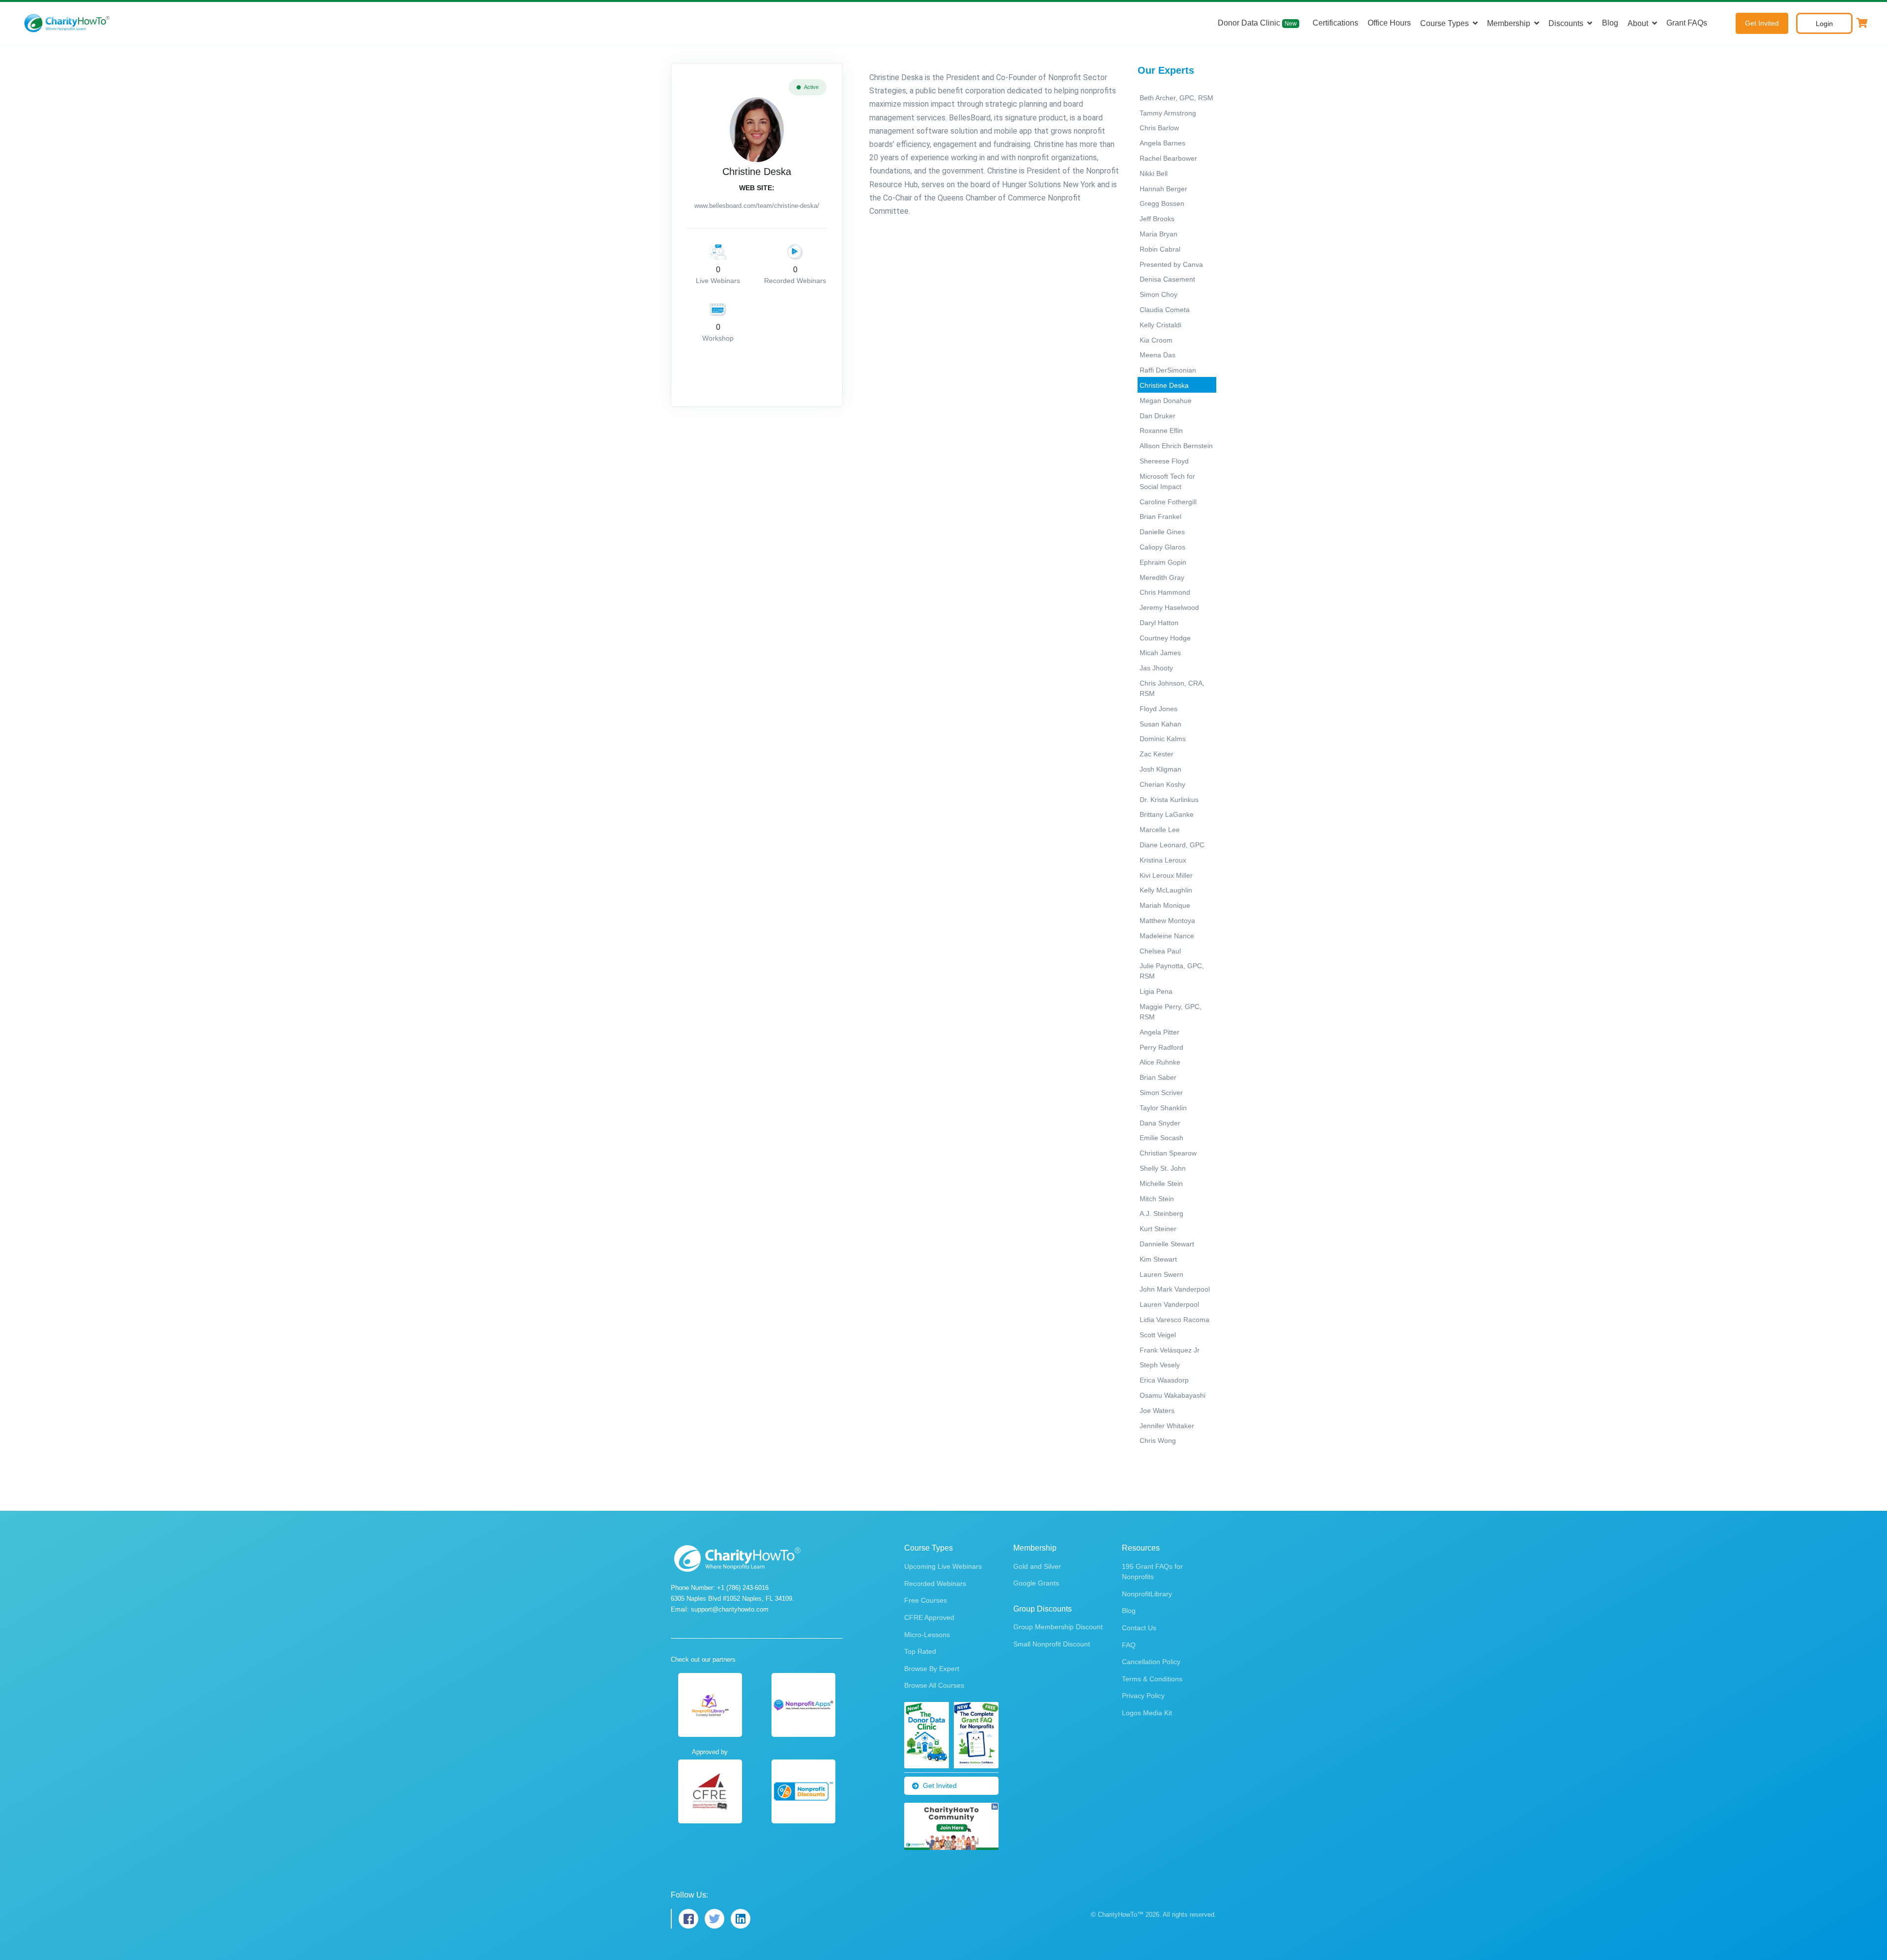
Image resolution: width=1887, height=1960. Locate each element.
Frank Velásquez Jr (1170, 1350)
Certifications (1335, 23)
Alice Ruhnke (1160, 1062)
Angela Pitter (1159, 1032)
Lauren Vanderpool (1169, 1304)
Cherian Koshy (1162, 784)
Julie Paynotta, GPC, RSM (1172, 971)
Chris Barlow (1159, 128)
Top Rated (920, 1651)
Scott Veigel (1158, 1335)
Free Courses (926, 1600)
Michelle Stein (1161, 1183)
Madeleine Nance (1167, 936)
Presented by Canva (1171, 264)
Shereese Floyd (1164, 461)
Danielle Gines (1162, 532)
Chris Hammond (1165, 592)
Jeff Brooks (1157, 219)
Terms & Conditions (1152, 1679)
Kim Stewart (1158, 1259)
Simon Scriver (1161, 1093)
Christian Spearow (1168, 1153)
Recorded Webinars (935, 1584)
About (1638, 23)
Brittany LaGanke (1167, 814)
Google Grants (1036, 1583)
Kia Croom (1156, 340)
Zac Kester (1157, 754)
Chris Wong (1158, 1441)
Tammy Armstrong (1168, 113)
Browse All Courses (934, 1685)
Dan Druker (1158, 416)
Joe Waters (1157, 1411)
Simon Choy (1158, 294)
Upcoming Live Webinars (943, 1566)
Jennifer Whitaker (1167, 1426)
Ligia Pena (1156, 991)
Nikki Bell (1154, 173)
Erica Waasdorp (1164, 1380)
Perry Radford (1161, 1047)
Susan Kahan (1160, 724)
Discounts (1566, 23)
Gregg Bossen (1162, 203)
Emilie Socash (1161, 1138)
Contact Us (1139, 1628)
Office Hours (1389, 23)
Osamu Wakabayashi (1172, 1395)
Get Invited (1762, 23)
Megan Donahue (1166, 401)
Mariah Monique (1165, 905)
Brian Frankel (1160, 517)
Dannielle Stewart (1167, 1244)
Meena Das (1158, 355)
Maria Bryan (1158, 234)
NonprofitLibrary (1147, 1594)
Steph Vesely (1160, 1365)
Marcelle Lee (1160, 830)
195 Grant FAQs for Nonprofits (1152, 1571)
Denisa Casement (1167, 279)
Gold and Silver (1037, 1566)
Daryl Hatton (1159, 623)
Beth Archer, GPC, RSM (1176, 98)
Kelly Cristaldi (1160, 325)
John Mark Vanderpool (1175, 1289)
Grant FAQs (1687, 23)
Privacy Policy (1143, 1696)
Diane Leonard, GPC (1172, 845)
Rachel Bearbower (1168, 158)
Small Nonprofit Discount (1052, 1644)
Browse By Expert (932, 1669)
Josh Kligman (1160, 769)
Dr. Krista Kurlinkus (1169, 800)
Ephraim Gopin (1163, 562)
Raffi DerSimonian (1168, 370)
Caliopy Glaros (1162, 547)
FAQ (1129, 1645)
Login (1824, 24)
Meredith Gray (1162, 577)
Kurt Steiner (1158, 1229)
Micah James (1160, 653)
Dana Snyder (1160, 1123)
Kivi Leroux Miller (1166, 875)
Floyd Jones (1158, 709)
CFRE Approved (929, 1617)
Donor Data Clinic (1257, 23)
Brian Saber (1158, 1077)
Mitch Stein (1157, 1199)
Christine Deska (1164, 385)
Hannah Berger (1163, 189)
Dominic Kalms (1163, 739)
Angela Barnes (1162, 143)
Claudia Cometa (1165, 310)
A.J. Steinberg (1161, 1213)
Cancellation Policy (1151, 1662)
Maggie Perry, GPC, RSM (1171, 1012)
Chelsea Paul (1160, 951)
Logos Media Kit (1147, 1713)
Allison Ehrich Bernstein (1176, 446)
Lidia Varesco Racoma (1174, 1320)
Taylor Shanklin (1163, 1108)
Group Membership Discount (1058, 1627)
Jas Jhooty (1156, 668)
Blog (1610, 23)
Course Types (1444, 23)
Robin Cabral (1160, 249)
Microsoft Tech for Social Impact (1167, 481)
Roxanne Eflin (1161, 431)
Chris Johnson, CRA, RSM (1172, 688)
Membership (1509, 23)
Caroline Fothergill (1168, 502)
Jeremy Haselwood (1169, 607)
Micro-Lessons (927, 1635)
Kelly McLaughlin (1166, 890)
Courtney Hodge (1165, 638)
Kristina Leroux (1163, 860)
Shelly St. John (1163, 1168)
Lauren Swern (1161, 1274)
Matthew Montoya (1167, 921)
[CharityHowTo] (68, 23)
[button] (1862, 23)
